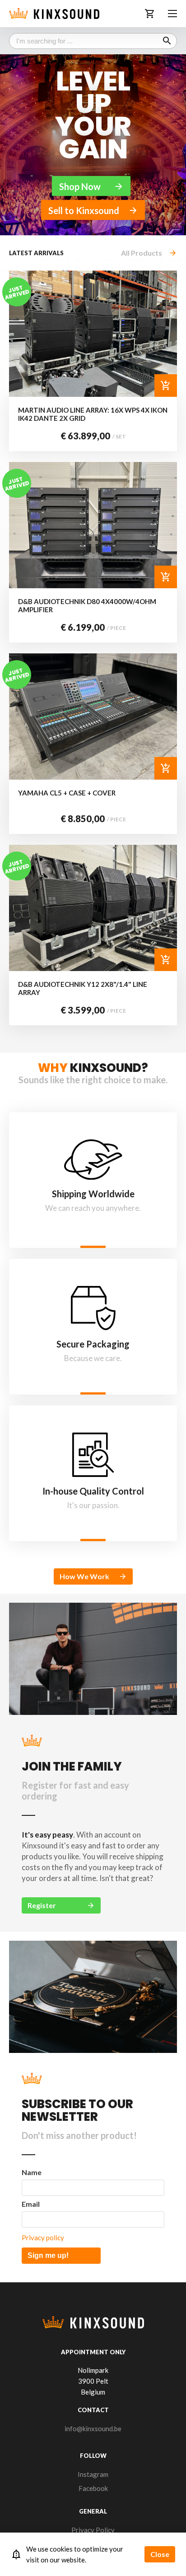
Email (31, 2204)
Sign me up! (48, 2255)
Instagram (93, 2474)
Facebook (93, 2488)
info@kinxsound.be (93, 2428)
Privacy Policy (93, 2530)
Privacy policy (43, 2238)
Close (160, 2554)
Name (32, 2172)
